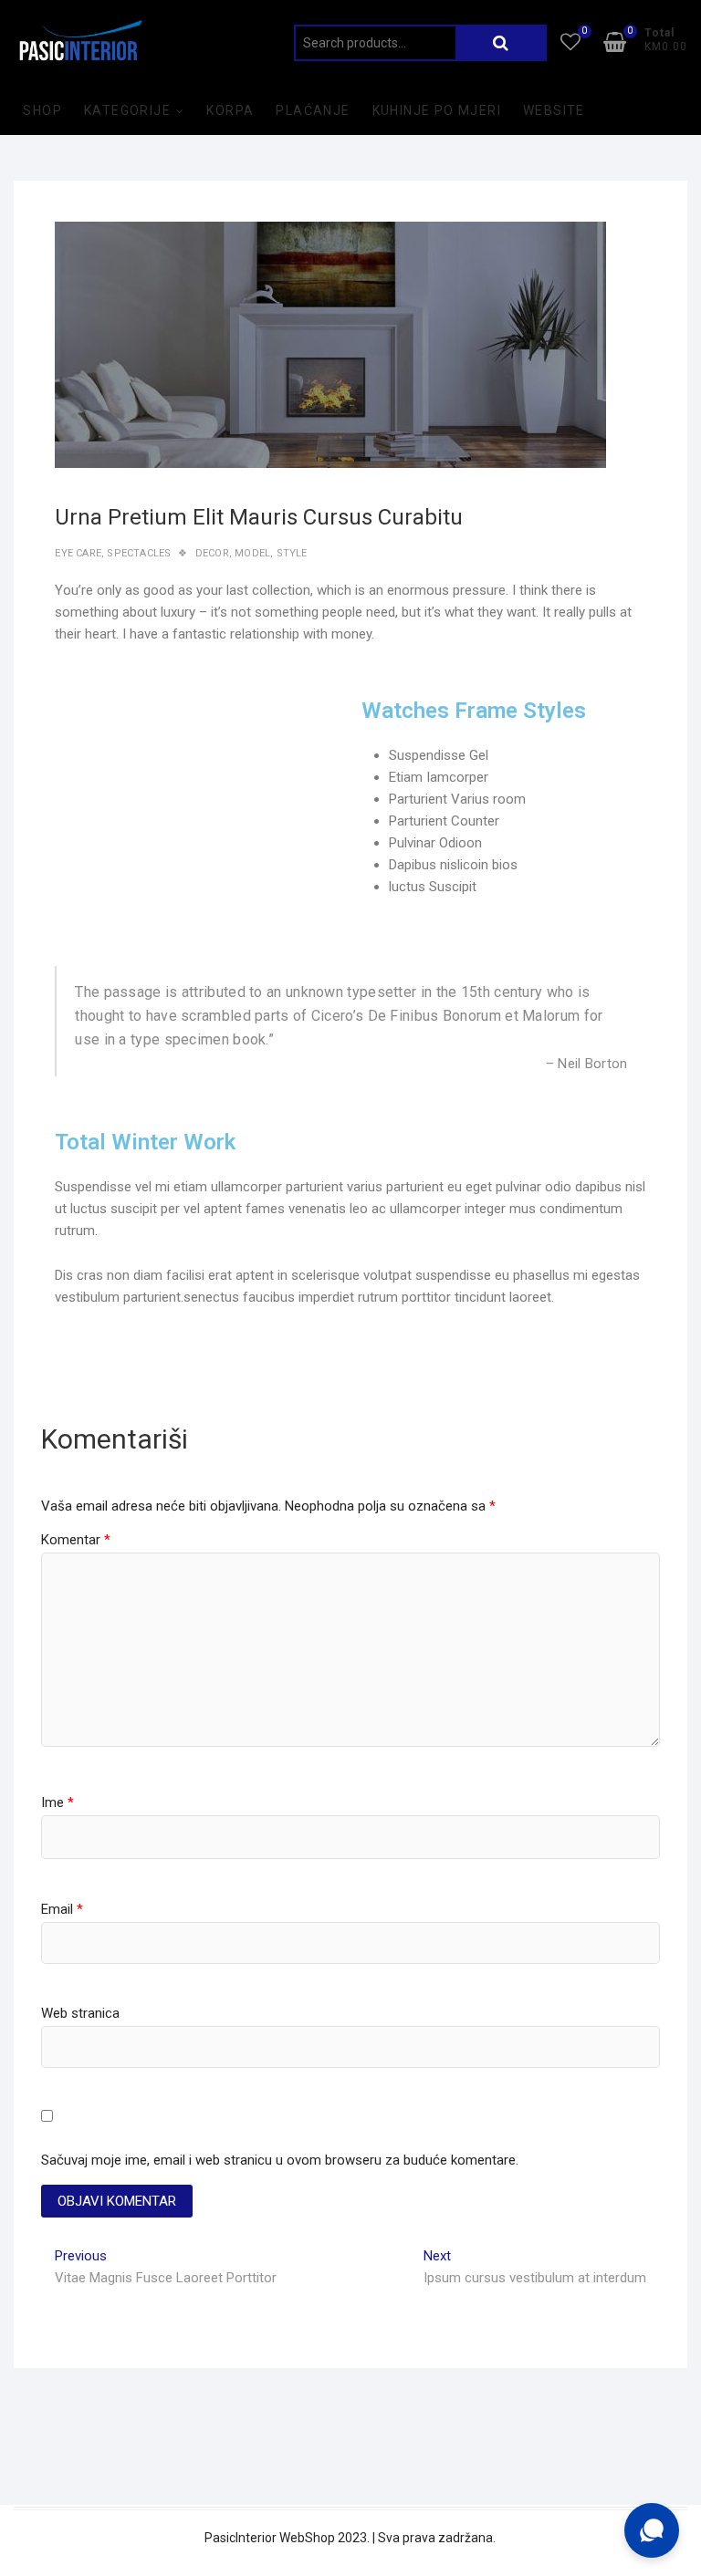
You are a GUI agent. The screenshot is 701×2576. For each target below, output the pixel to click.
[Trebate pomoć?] (652, 2530)
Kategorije (127, 110)
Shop (42, 110)
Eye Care (78, 553)
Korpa (230, 110)
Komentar (76, 1540)
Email (62, 1909)
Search (501, 43)
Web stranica (80, 2013)
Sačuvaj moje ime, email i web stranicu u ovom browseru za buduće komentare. (280, 2160)
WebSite (554, 110)
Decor (212, 553)
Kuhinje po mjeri (437, 110)
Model (252, 553)
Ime (58, 1802)
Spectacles (139, 553)
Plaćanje (313, 110)
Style (292, 553)
